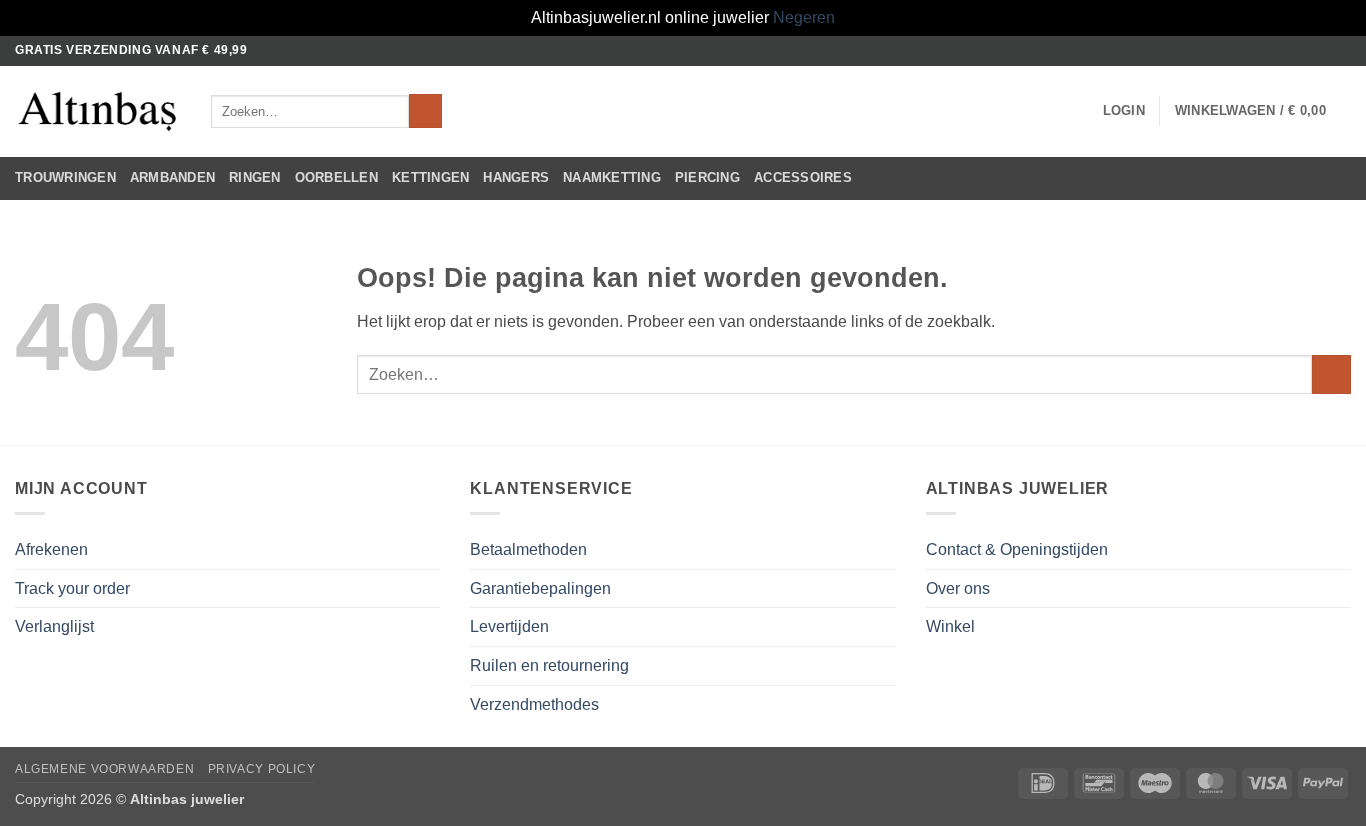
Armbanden (172, 177)
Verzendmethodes (534, 704)
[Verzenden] (425, 111)
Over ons (958, 588)
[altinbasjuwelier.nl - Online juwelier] (98, 111)
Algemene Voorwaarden (104, 769)
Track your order (72, 588)
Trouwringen (65, 177)
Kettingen (430, 177)
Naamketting (612, 177)
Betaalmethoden (528, 549)
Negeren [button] (804, 17)
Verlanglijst (54, 626)
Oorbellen (336, 177)
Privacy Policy (262, 769)
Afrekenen (51, 549)
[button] (1124, 111)
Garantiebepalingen (540, 588)
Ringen (255, 177)
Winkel (950, 626)
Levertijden (509, 626)
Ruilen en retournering (549, 665)
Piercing (707, 177)
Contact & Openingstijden (1017, 549)
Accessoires (803, 177)
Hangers (516, 177)
